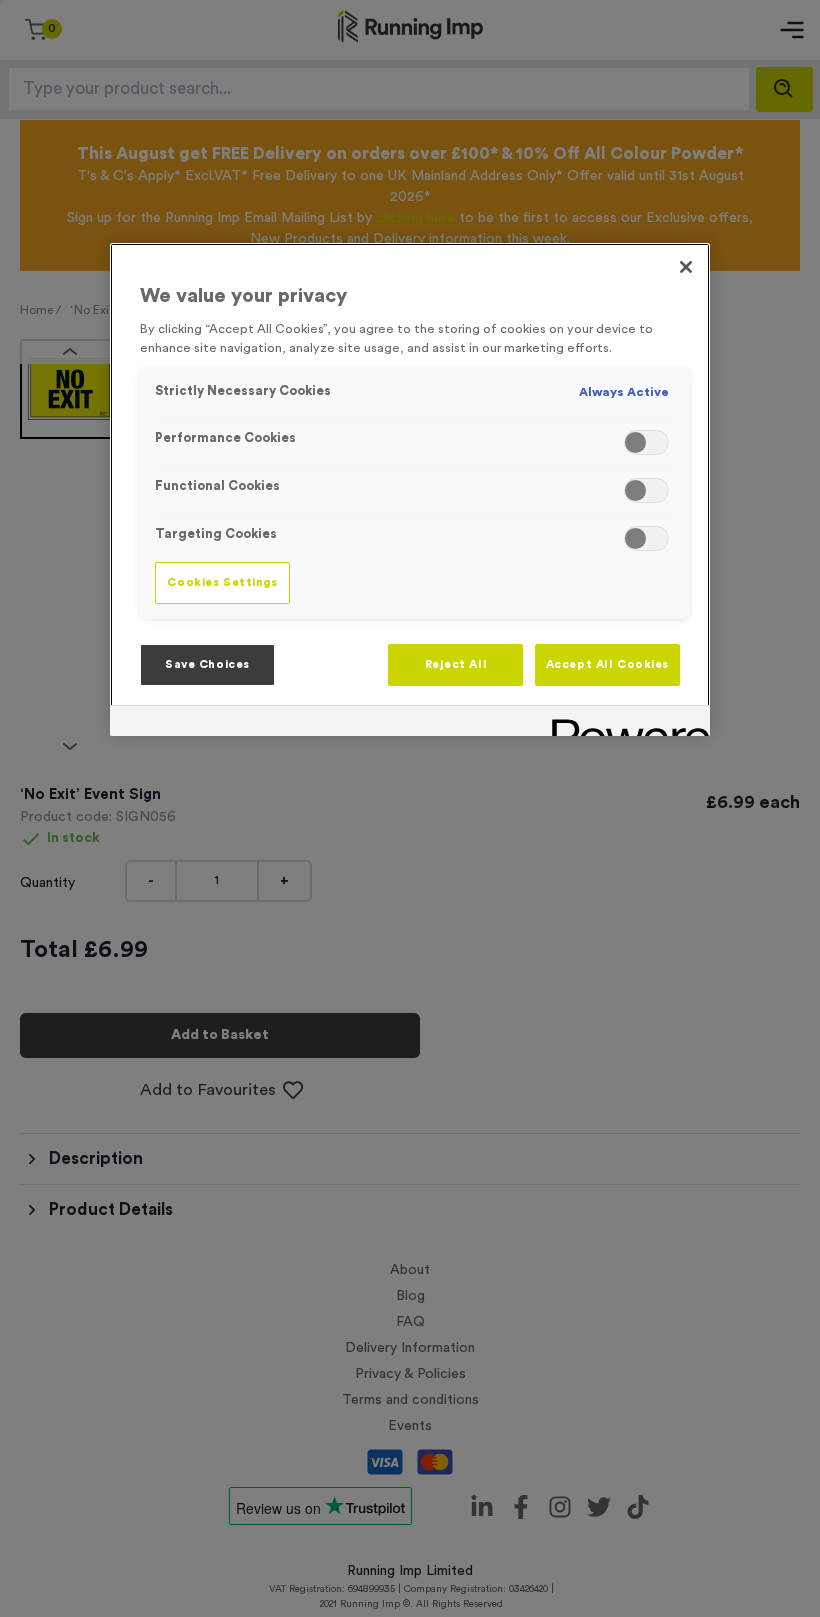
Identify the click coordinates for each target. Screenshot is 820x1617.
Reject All (456, 664)
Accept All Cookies (607, 664)
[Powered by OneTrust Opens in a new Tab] (624, 723)
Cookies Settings (222, 582)
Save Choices (207, 664)
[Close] (686, 267)
